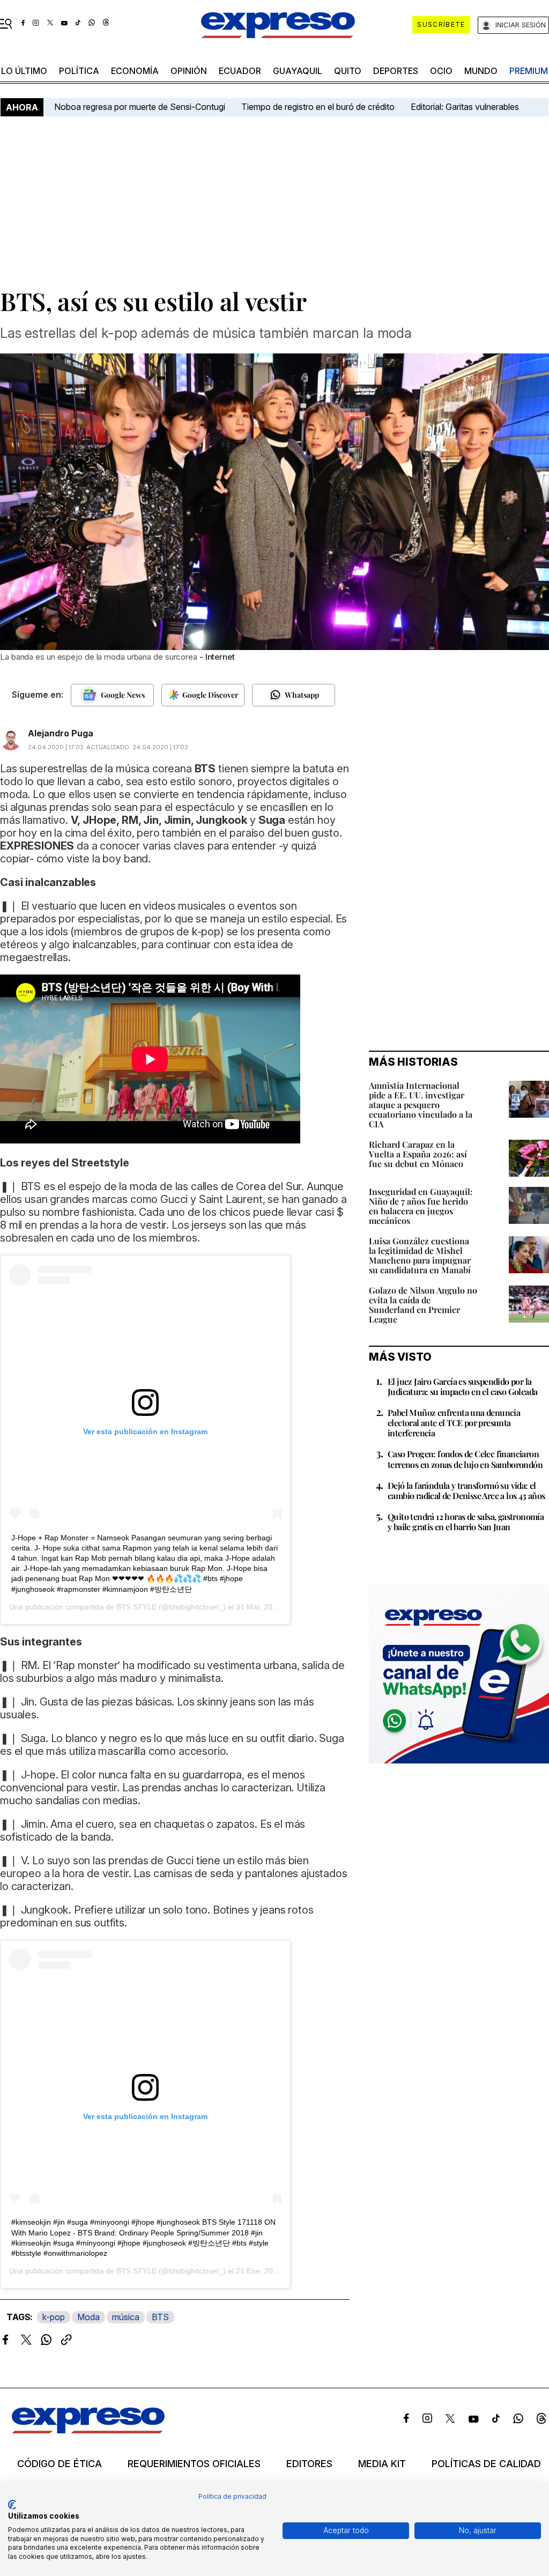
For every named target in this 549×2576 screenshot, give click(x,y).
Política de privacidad (232, 2496)
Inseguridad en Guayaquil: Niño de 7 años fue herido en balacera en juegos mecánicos (421, 1206)
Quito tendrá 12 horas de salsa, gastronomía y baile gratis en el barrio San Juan (466, 1522)
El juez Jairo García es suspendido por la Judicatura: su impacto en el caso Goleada (462, 1386)
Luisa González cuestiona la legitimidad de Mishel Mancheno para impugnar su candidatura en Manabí (420, 1255)
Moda (88, 2317)
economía (135, 71)
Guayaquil (298, 71)
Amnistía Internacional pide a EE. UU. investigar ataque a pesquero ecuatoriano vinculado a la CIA (421, 1105)
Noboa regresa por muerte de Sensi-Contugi (140, 107)
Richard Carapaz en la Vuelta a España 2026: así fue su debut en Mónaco (418, 1154)
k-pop (54, 2317)
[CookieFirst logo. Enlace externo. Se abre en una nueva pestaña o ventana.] (12, 2505)
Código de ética (60, 2464)
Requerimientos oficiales (194, 2464)
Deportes (396, 71)
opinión (189, 71)
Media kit (382, 2464)
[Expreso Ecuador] (88, 2430)
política (79, 71)
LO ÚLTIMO (24, 71)
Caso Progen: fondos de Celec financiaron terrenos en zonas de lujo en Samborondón (465, 1459)
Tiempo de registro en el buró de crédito (318, 107)
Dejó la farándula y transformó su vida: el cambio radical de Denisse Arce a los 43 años (466, 1490)
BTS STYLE (136, 1607)
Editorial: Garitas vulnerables (465, 107)
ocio (441, 71)
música (126, 2317)
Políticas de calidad (486, 2464)
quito (348, 71)
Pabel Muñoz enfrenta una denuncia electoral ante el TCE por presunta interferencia (454, 1423)
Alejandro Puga (61, 733)
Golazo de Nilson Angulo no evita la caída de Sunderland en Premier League (423, 1305)
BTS (160, 2317)
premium (529, 71)
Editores (309, 2464)
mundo (481, 71)
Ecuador (240, 71)
